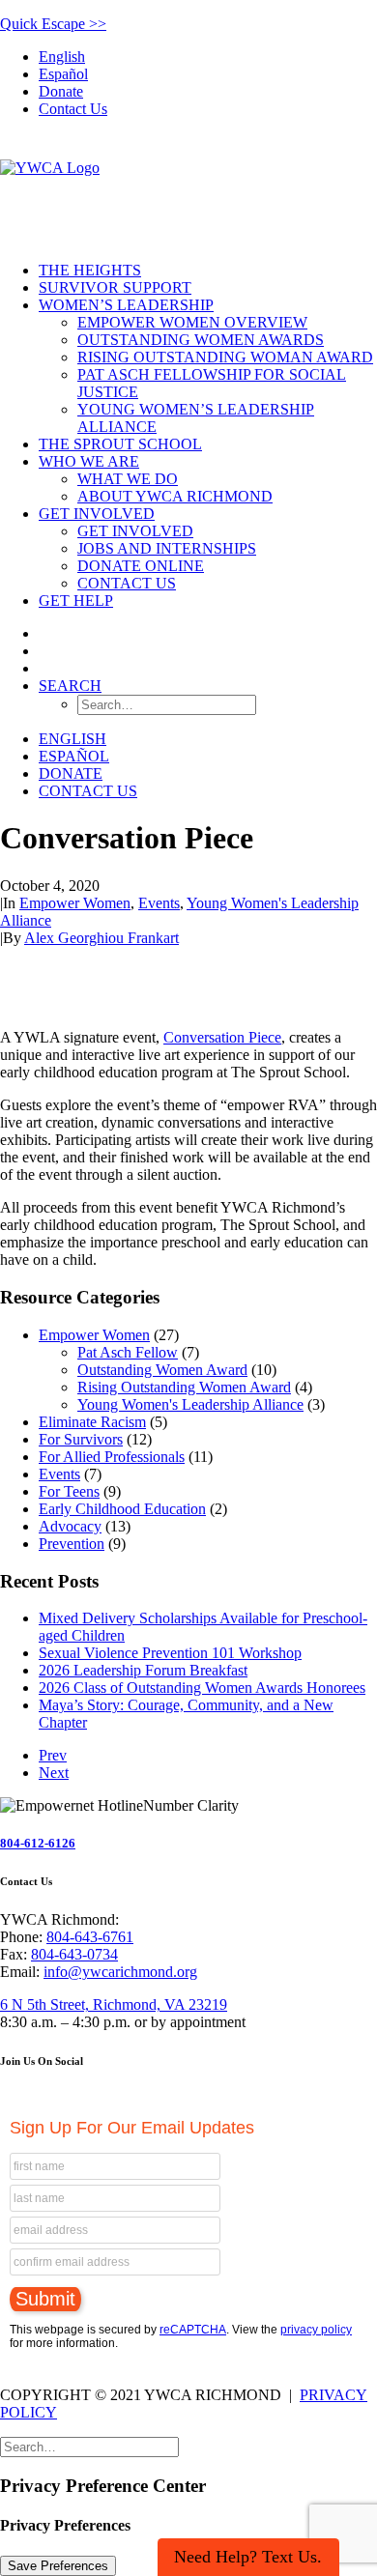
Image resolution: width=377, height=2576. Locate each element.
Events (159, 903)
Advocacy (70, 1526)
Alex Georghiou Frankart (101, 938)
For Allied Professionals (112, 1457)
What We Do (128, 479)
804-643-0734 (74, 1954)
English (62, 57)
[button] (70, 686)
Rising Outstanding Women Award (184, 1387)
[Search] (89, 2446)
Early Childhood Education (122, 1509)
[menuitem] (208, 57)
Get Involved (97, 514)
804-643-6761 (90, 1937)
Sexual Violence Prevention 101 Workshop (170, 1653)
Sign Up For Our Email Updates (132, 2128)
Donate (61, 91)
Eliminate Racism (92, 1422)
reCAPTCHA (193, 2330)
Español (63, 74)
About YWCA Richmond (175, 496)
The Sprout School (120, 444)
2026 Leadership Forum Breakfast (143, 1670)
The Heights (90, 270)
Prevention (72, 1544)
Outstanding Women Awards (201, 340)
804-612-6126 (38, 1843)
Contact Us (73, 109)
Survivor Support (115, 287)
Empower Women (75, 903)
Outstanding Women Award (162, 1370)
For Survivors (81, 1439)
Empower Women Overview (192, 322)
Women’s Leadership (126, 305)
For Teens (69, 1491)
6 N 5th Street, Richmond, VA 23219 (114, 2004)
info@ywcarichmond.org (120, 1972)
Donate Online (141, 566)
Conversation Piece (222, 1037)
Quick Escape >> (53, 24)
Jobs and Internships (167, 548)
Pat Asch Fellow (128, 1352)
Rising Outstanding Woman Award (225, 357)
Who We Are (89, 461)
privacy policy (316, 2330)
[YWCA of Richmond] (188, 190)
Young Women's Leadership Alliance (190, 1404)
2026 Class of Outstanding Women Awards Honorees (202, 1688)
